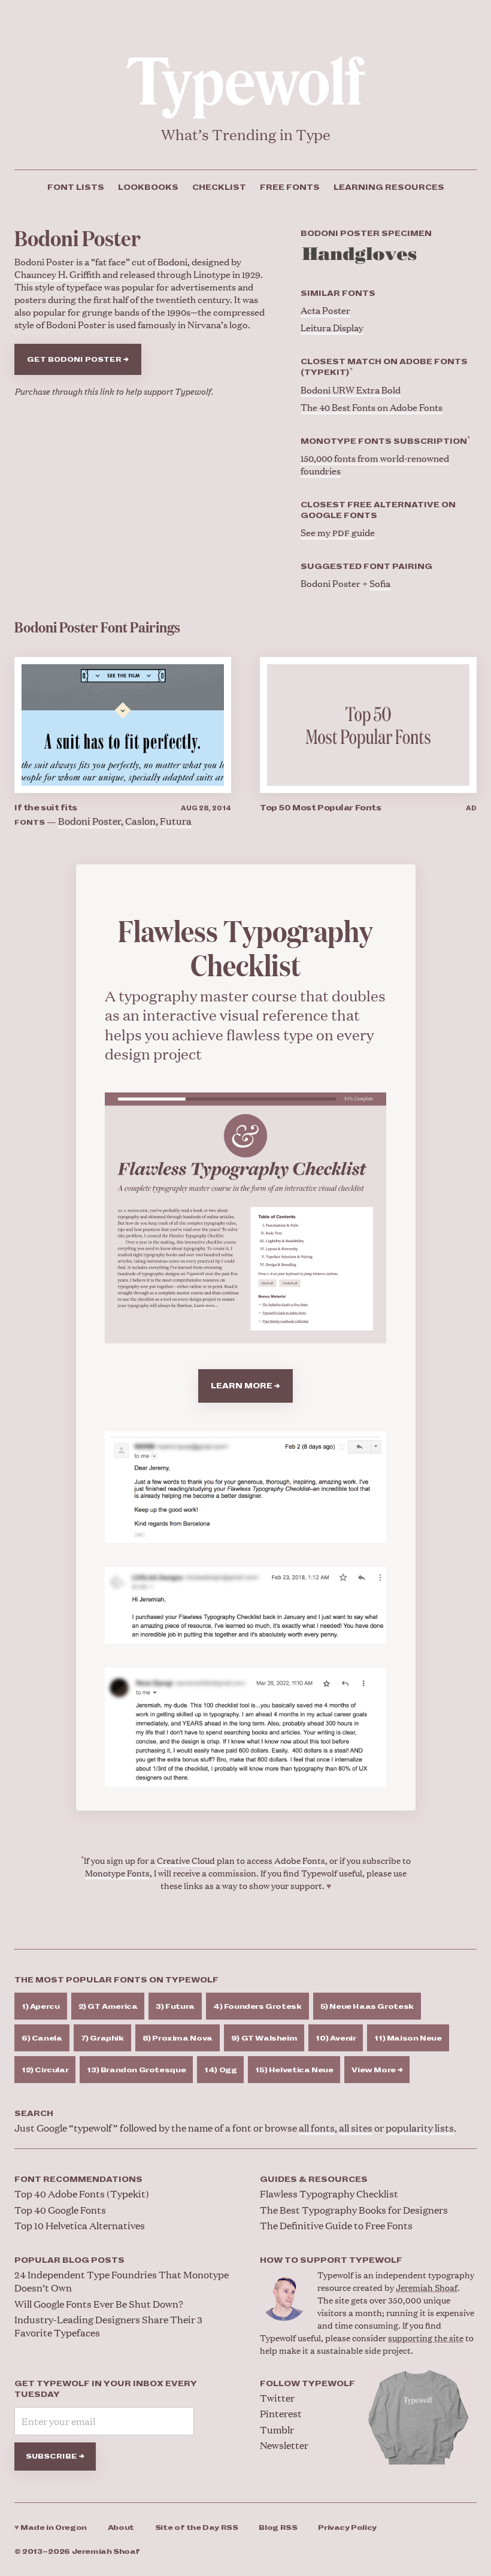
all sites (356, 2128)
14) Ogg (220, 2070)
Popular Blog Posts (69, 2260)
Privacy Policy (347, 2528)
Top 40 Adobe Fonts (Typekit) (82, 2194)
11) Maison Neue (408, 2038)
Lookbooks (148, 187)
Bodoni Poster (90, 821)
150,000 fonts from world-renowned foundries (375, 464)
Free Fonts (290, 187)
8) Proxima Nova (178, 2038)
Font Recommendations (78, 2180)
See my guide (338, 532)
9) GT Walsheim (264, 2038)
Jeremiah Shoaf (427, 2287)
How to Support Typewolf (331, 2260)
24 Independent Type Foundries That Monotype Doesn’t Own (122, 2281)
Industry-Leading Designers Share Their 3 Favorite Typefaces (108, 2326)
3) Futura (175, 2007)
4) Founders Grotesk (257, 2007)
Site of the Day (197, 2528)
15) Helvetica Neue (294, 2070)
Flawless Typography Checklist (329, 2194)
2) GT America (108, 2007)
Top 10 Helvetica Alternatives (80, 2225)
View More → (377, 2070)
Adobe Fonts (300, 1860)
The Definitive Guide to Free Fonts (336, 2225)
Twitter (277, 2398)
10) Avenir (336, 2038)
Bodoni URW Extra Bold (351, 390)
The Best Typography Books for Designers (354, 2210)
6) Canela (42, 2038)
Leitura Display (332, 327)
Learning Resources (389, 187)
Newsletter (284, 2445)
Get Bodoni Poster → (78, 360)
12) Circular (45, 2070)
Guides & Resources (314, 2180)
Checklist (219, 187)
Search (34, 2114)
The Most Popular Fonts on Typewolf (116, 1980)
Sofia (380, 583)
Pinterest (281, 2413)
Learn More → (245, 1386)
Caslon (140, 821)
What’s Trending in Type (246, 134)
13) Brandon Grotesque (136, 2070)
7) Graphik (102, 2038)
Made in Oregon (51, 2528)
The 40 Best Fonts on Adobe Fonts (372, 407)
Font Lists (76, 187)
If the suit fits (46, 808)
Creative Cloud (186, 1860)
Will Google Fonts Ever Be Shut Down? (99, 2304)
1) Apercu (41, 2007)
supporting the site (426, 2337)
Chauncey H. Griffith (57, 274)
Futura (176, 821)
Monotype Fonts (117, 1873)
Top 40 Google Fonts (60, 2210)
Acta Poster (325, 310)
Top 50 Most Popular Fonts (321, 808)
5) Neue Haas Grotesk (367, 2007)
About (121, 2528)
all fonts (317, 2128)
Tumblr (277, 2430)
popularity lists (420, 2128)
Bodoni (172, 261)
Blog (278, 2528)
